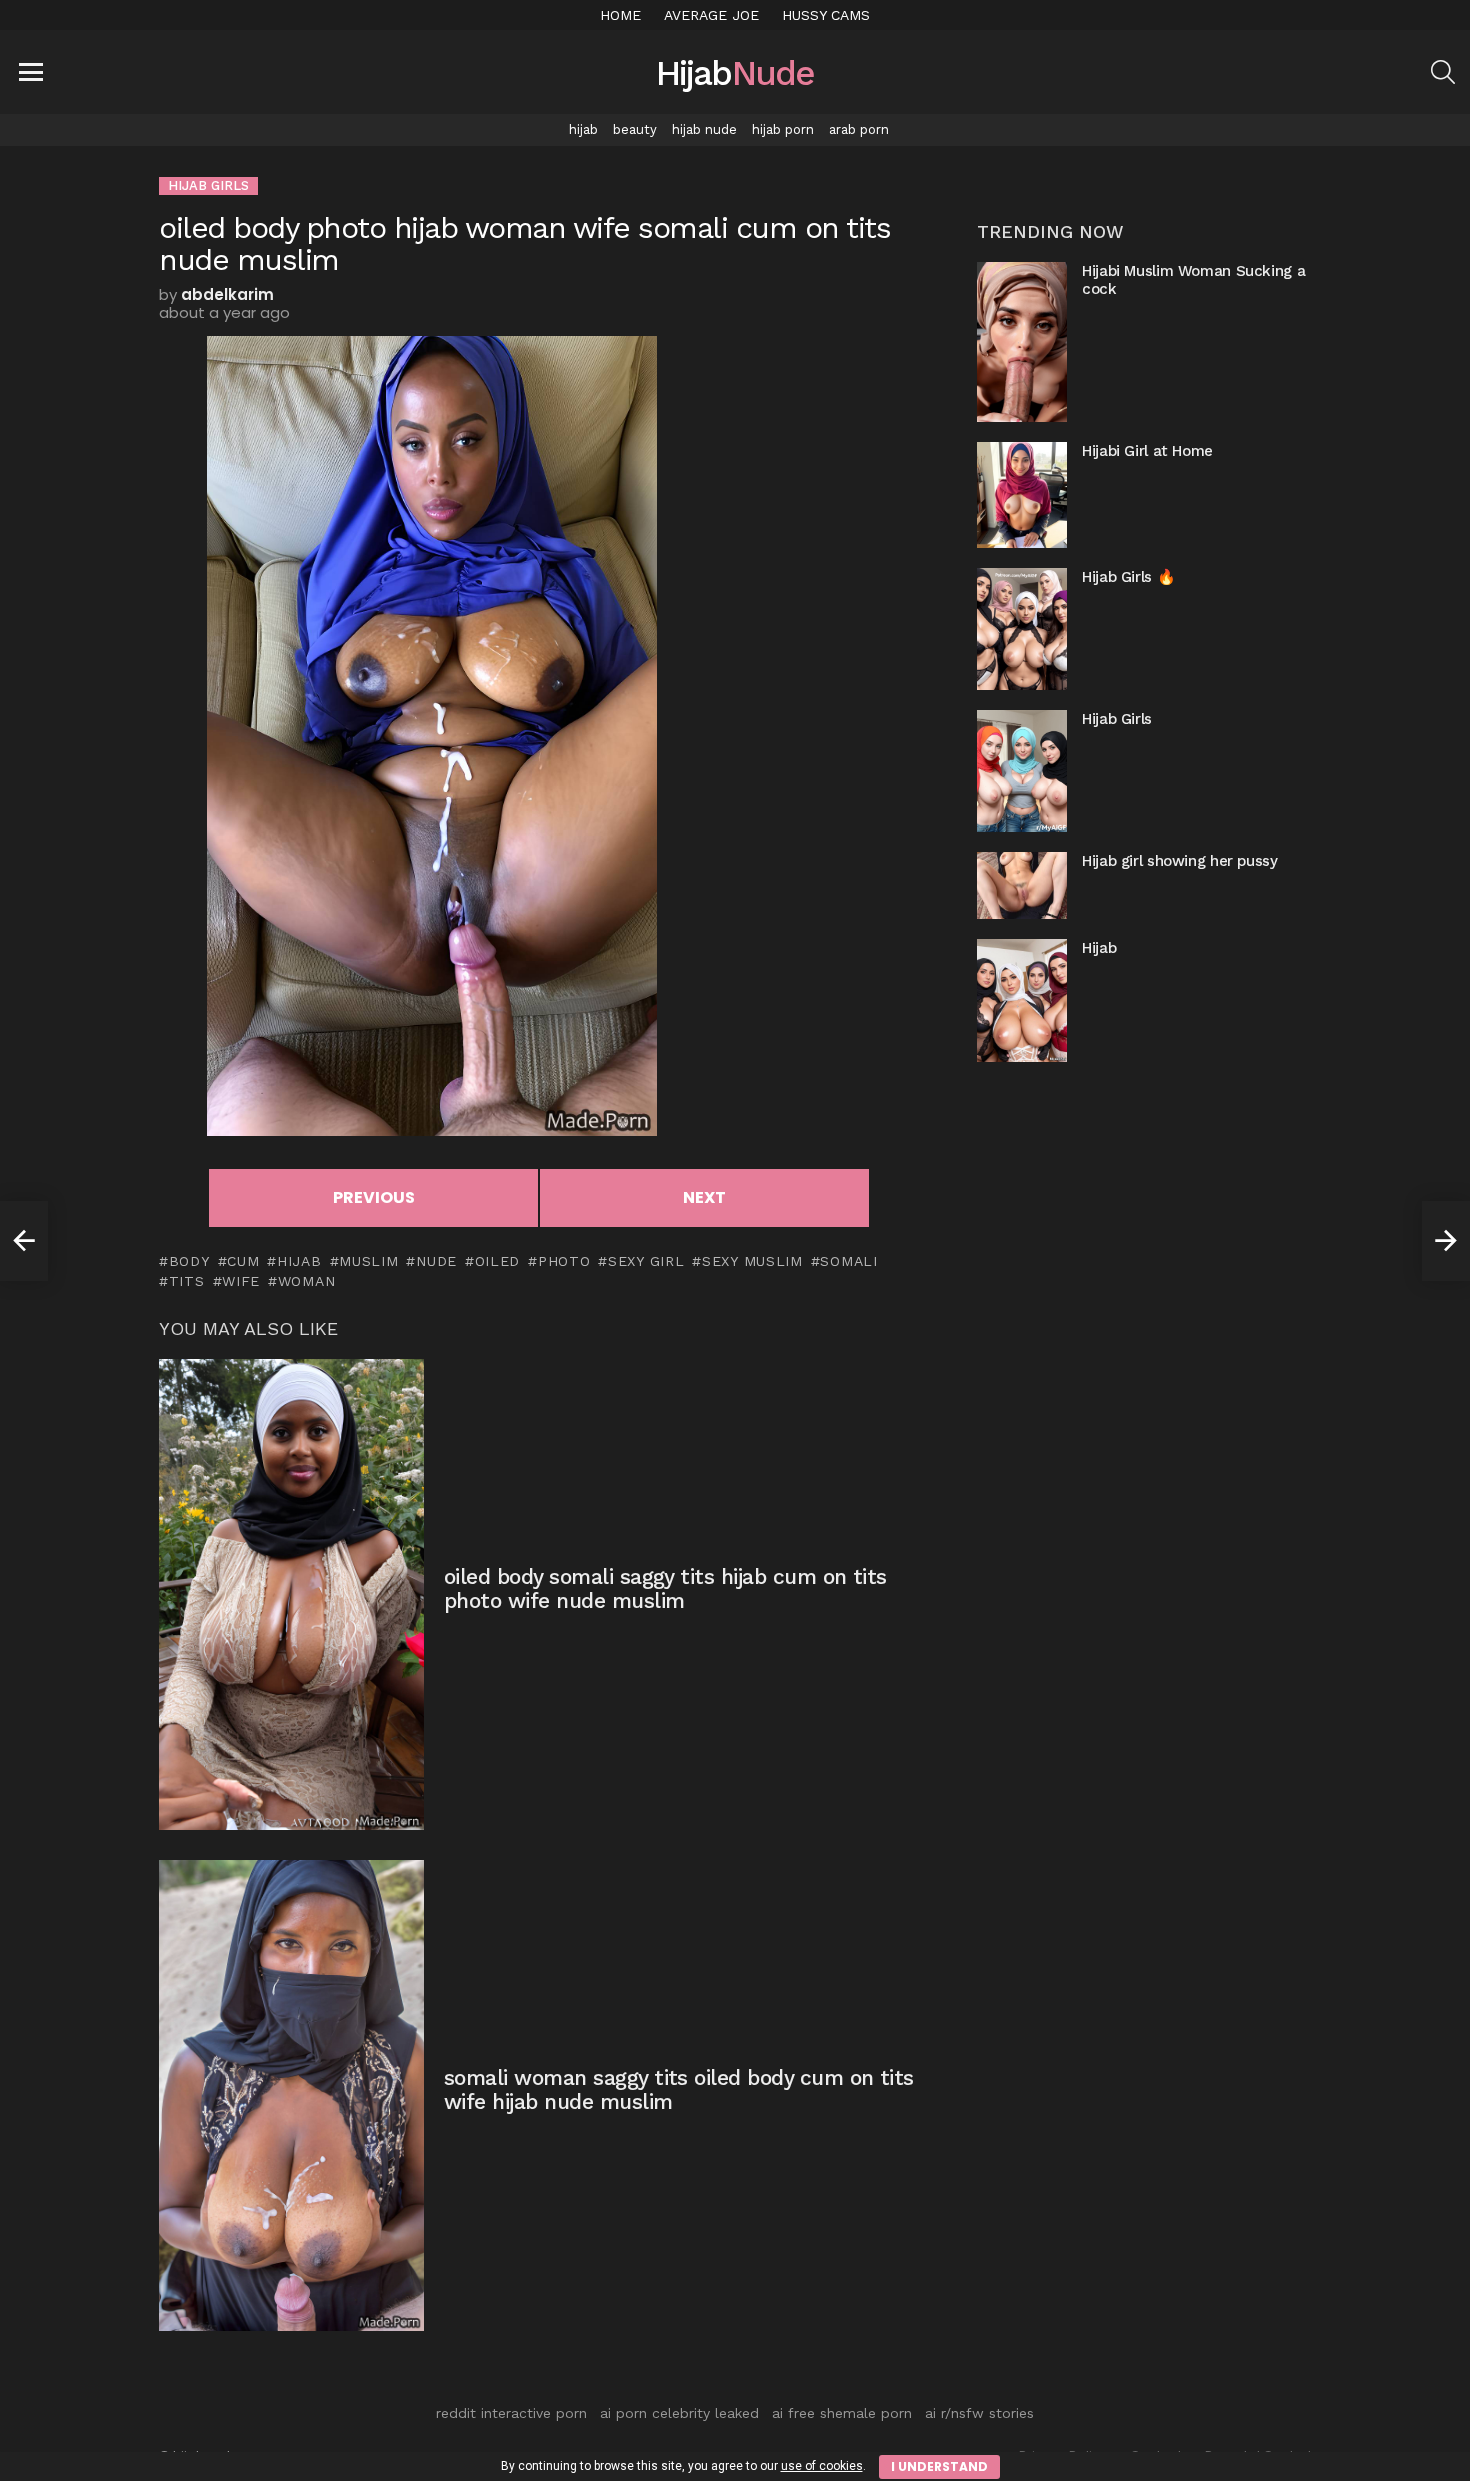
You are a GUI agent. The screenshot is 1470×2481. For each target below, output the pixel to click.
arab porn (859, 129)
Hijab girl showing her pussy (1180, 861)
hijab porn (783, 129)
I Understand (939, 2466)
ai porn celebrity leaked (679, 2413)
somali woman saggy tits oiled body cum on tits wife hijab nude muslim (679, 2089)
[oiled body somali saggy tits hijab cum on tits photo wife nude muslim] (291, 1594)
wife (241, 1281)
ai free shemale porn (842, 2413)
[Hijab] (1022, 1000)
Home (620, 15)
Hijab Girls (1117, 719)
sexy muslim (752, 1261)
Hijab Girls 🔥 (1128, 577)
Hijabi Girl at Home (1147, 451)
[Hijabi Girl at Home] (1022, 494)
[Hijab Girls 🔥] (1022, 629)
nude (436, 1261)
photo (564, 1261)
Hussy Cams (826, 15)
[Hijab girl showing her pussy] (1022, 885)
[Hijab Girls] (1022, 771)
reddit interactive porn (511, 2413)
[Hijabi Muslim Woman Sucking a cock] (1022, 342)
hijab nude (704, 129)
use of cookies (822, 2466)
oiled (497, 1261)
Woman (306, 1281)
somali (848, 1261)
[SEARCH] (1443, 72)
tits (187, 1281)
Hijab (1099, 948)
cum (243, 1261)
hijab (583, 129)
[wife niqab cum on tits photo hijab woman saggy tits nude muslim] (24, 1241)
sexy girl (646, 1261)
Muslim (368, 1261)
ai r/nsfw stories (979, 2413)
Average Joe (711, 15)
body (189, 1261)
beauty (635, 129)
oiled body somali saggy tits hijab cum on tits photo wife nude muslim (665, 1588)
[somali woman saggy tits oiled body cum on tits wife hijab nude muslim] (291, 2095)
